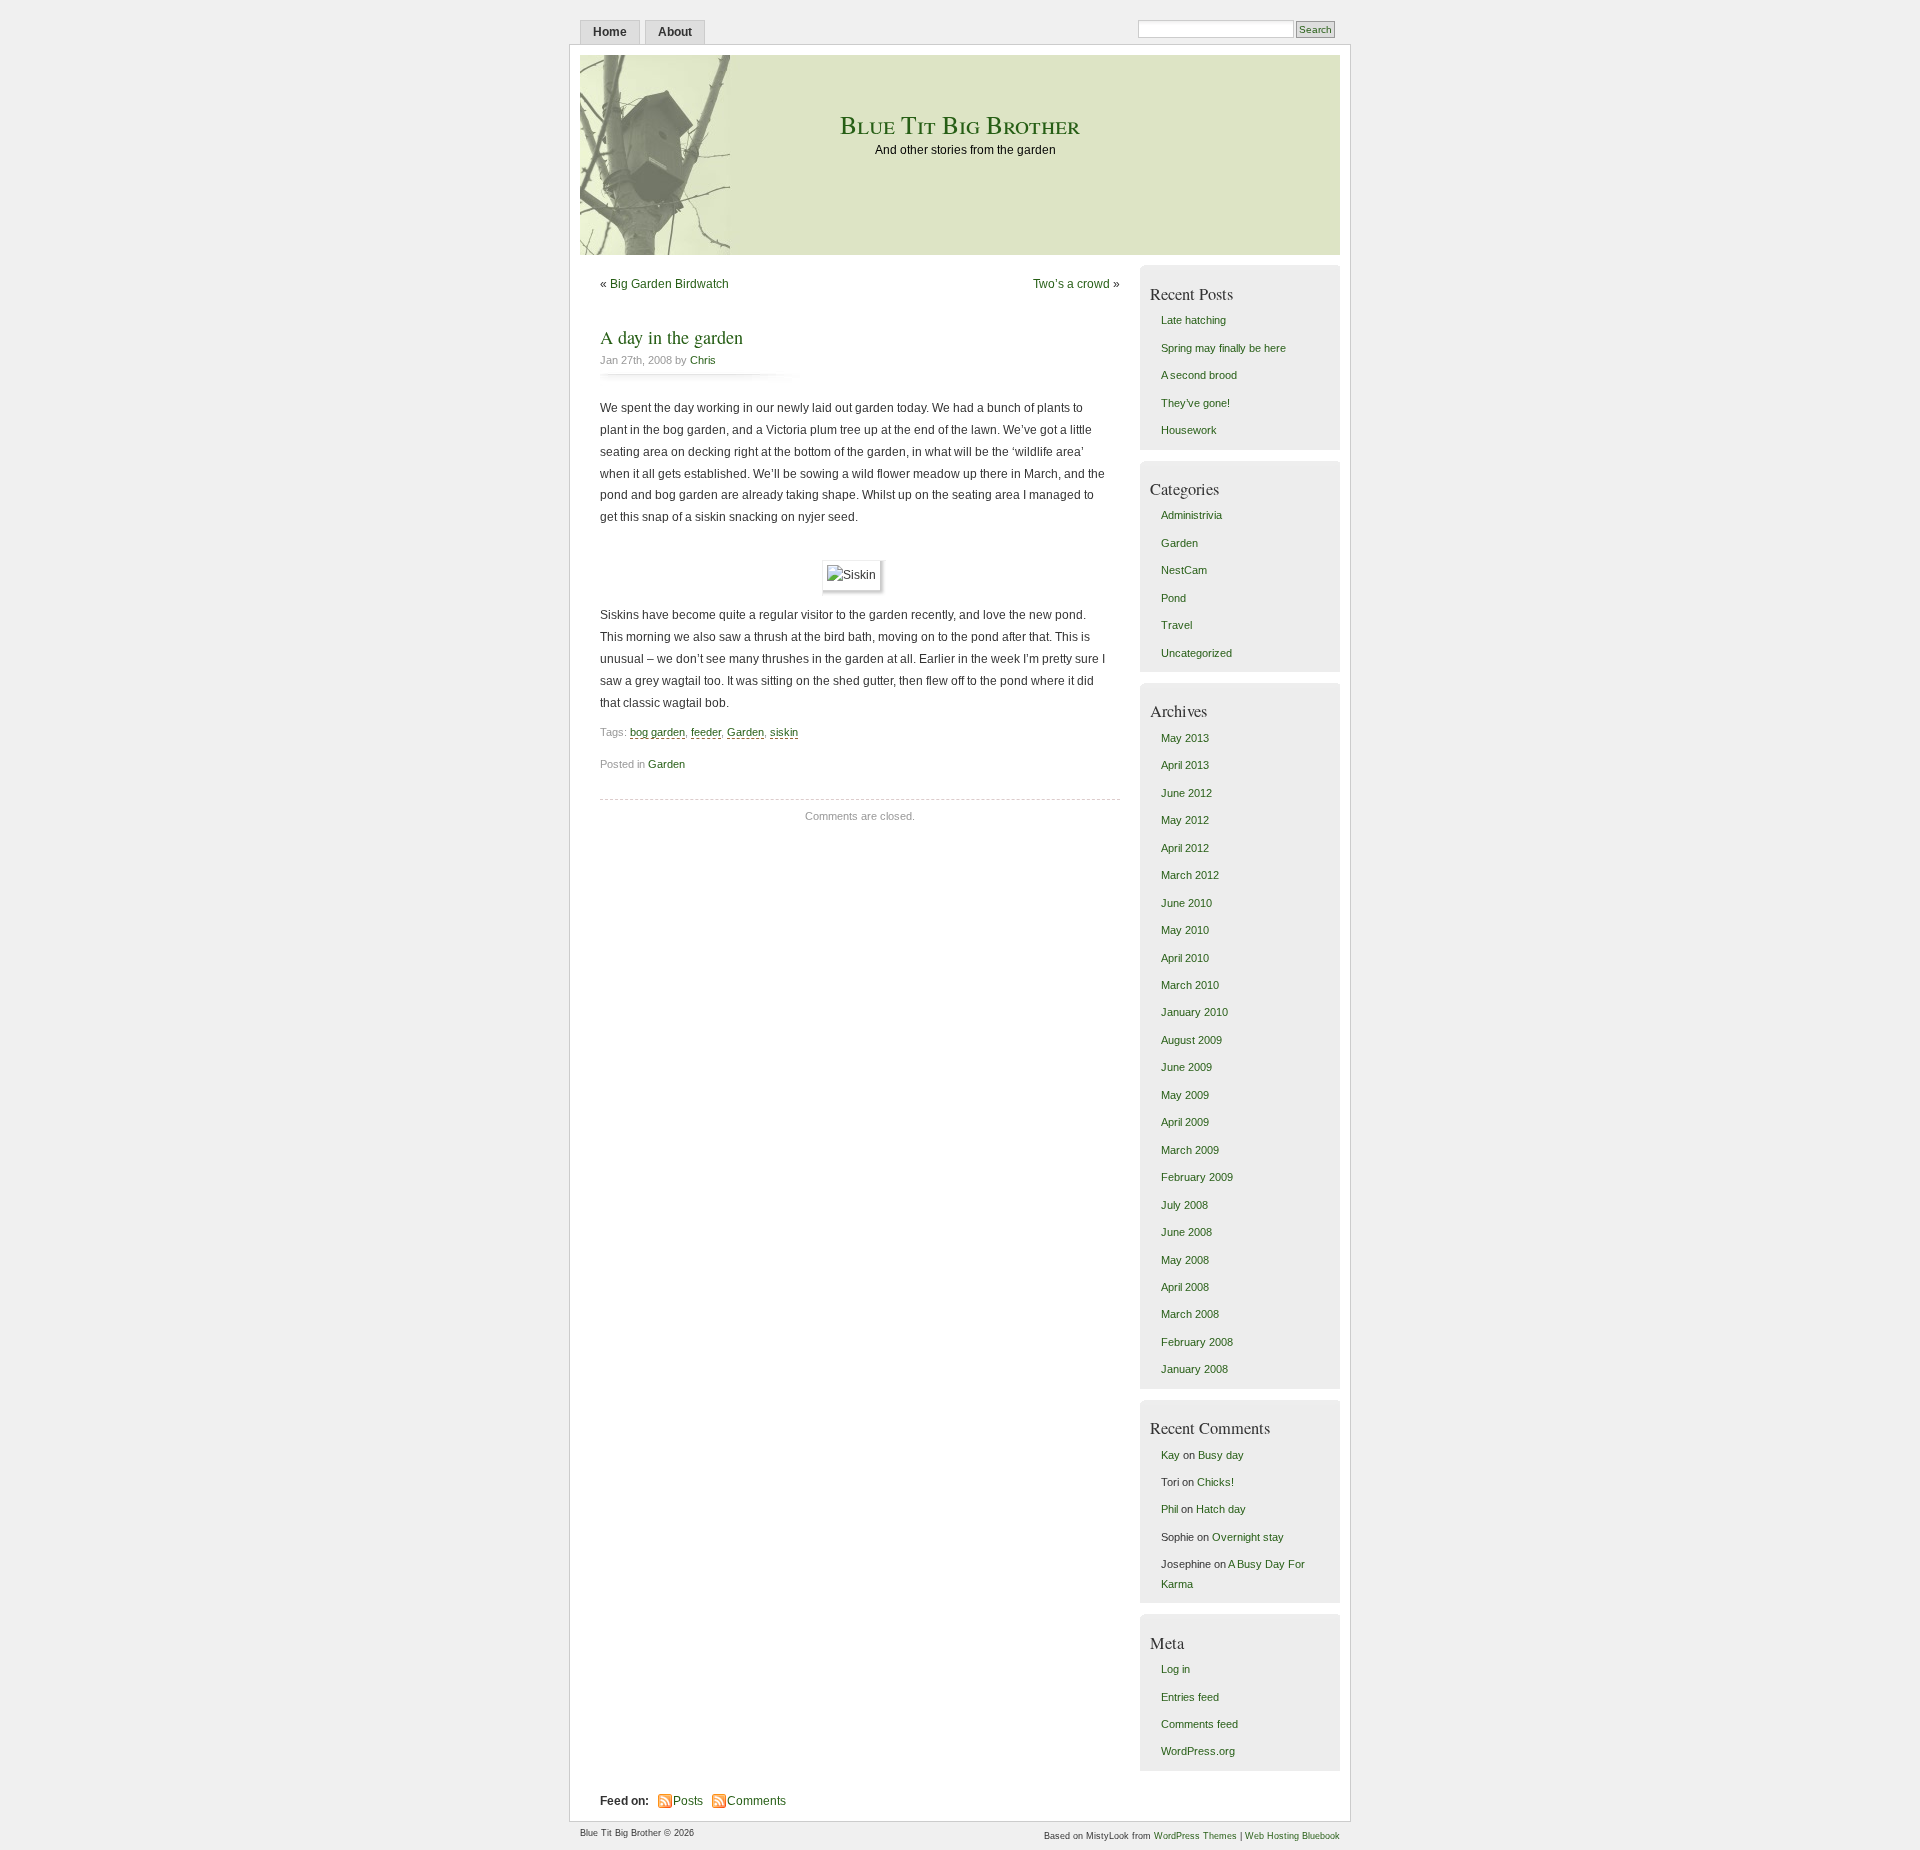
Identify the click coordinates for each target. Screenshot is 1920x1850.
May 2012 (1185, 820)
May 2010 (1185, 930)
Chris (703, 360)
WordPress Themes (1195, 1836)
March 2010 (1190, 985)
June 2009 (1186, 1067)
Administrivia (1191, 515)
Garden (745, 732)
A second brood (1199, 375)
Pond (1173, 598)
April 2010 (1185, 958)
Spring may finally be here (1223, 348)
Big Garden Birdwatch (669, 284)
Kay (1170, 1455)
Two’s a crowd (1071, 284)
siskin (784, 732)
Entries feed (1190, 1697)
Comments (756, 1801)
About (675, 32)
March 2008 (1190, 1314)
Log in (1175, 1669)
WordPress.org (1198, 1751)
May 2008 (1185, 1260)
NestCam (1184, 570)
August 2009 (1191, 1040)
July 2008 (1184, 1205)
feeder (706, 732)
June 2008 (1186, 1232)
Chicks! (1215, 1482)
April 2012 (1185, 848)
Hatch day (1221, 1509)
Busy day (1221, 1455)
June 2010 (1186, 903)
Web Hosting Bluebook (1292, 1836)
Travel (1176, 625)
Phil (1169, 1509)
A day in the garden (671, 337)
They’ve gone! (1195, 403)
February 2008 (1197, 1342)
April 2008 (1185, 1287)
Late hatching (1193, 320)
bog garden (657, 732)
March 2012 (1190, 875)
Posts (688, 1801)
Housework (1189, 430)
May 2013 (1185, 738)
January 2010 (1194, 1012)
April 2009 (1185, 1122)
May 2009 (1185, 1095)
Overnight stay (1248, 1537)
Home (610, 32)
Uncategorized (1196, 653)
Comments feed (1199, 1724)
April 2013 (1185, 765)
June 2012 (1186, 793)
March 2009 (1190, 1150)
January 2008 (1194, 1369)
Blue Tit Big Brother (960, 124)
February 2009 (1197, 1177)
